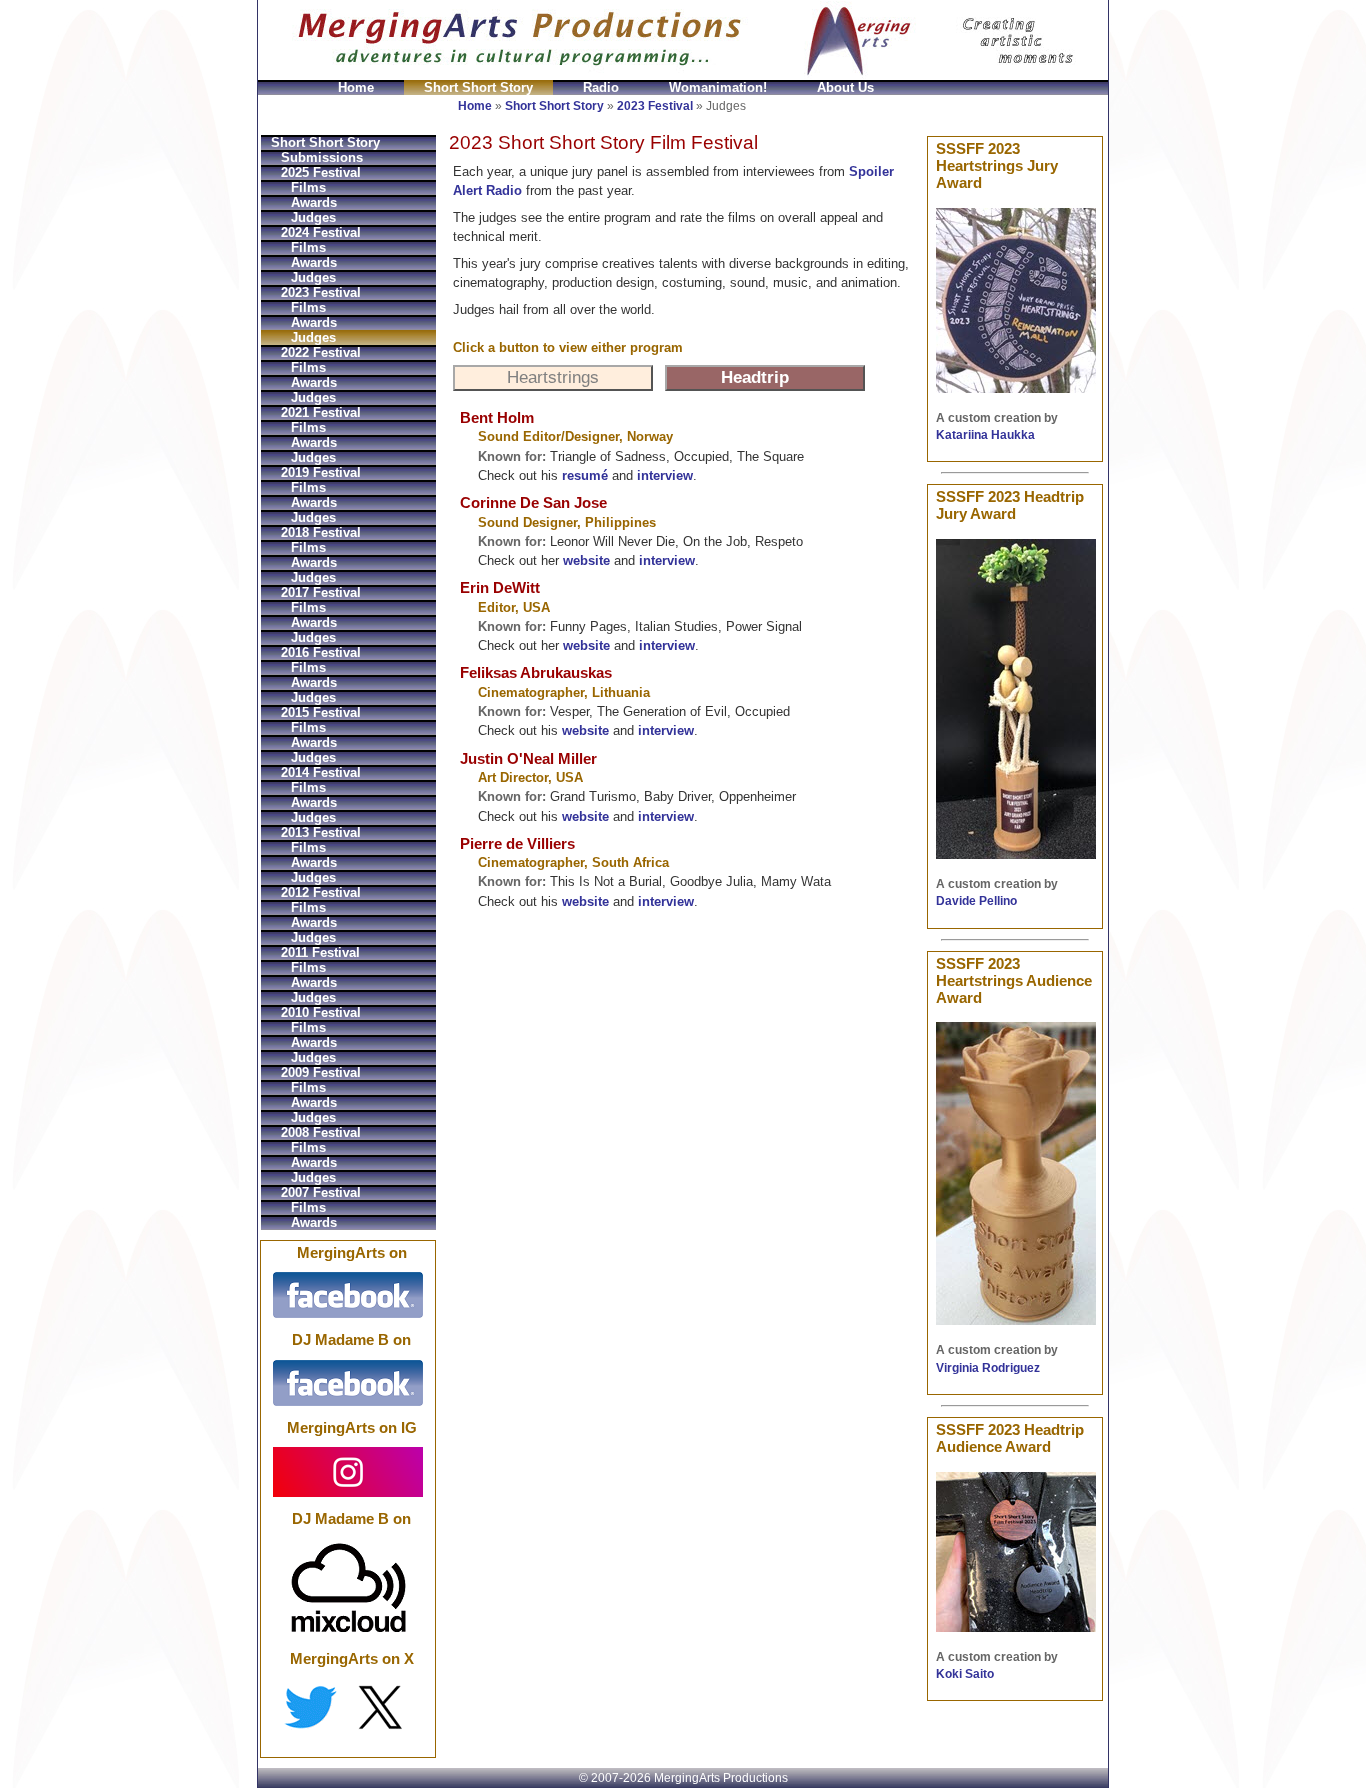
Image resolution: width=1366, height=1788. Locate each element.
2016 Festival (321, 652)
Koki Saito (965, 1674)
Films (308, 187)
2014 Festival (321, 772)
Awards (314, 202)
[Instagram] (348, 1471)
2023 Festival (655, 106)
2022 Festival (321, 352)
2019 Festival (321, 472)
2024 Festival (321, 232)
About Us (845, 87)
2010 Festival (321, 1012)
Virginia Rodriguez (988, 1368)
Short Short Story (478, 87)
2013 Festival (321, 832)
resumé (585, 475)
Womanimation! (718, 87)
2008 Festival (321, 1132)
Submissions (322, 157)
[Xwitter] (348, 1707)
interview (665, 475)
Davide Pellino (976, 901)
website (586, 560)
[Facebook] (348, 1295)
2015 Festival (321, 712)
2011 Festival (320, 952)
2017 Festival (321, 592)
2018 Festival (321, 532)
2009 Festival (321, 1072)
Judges (313, 217)
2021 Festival (321, 412)
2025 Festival (321, 172)
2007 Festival (321, 1192)
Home (356, 87)
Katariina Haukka (985, 435)
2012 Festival (321, 892)
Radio (601, 87)
